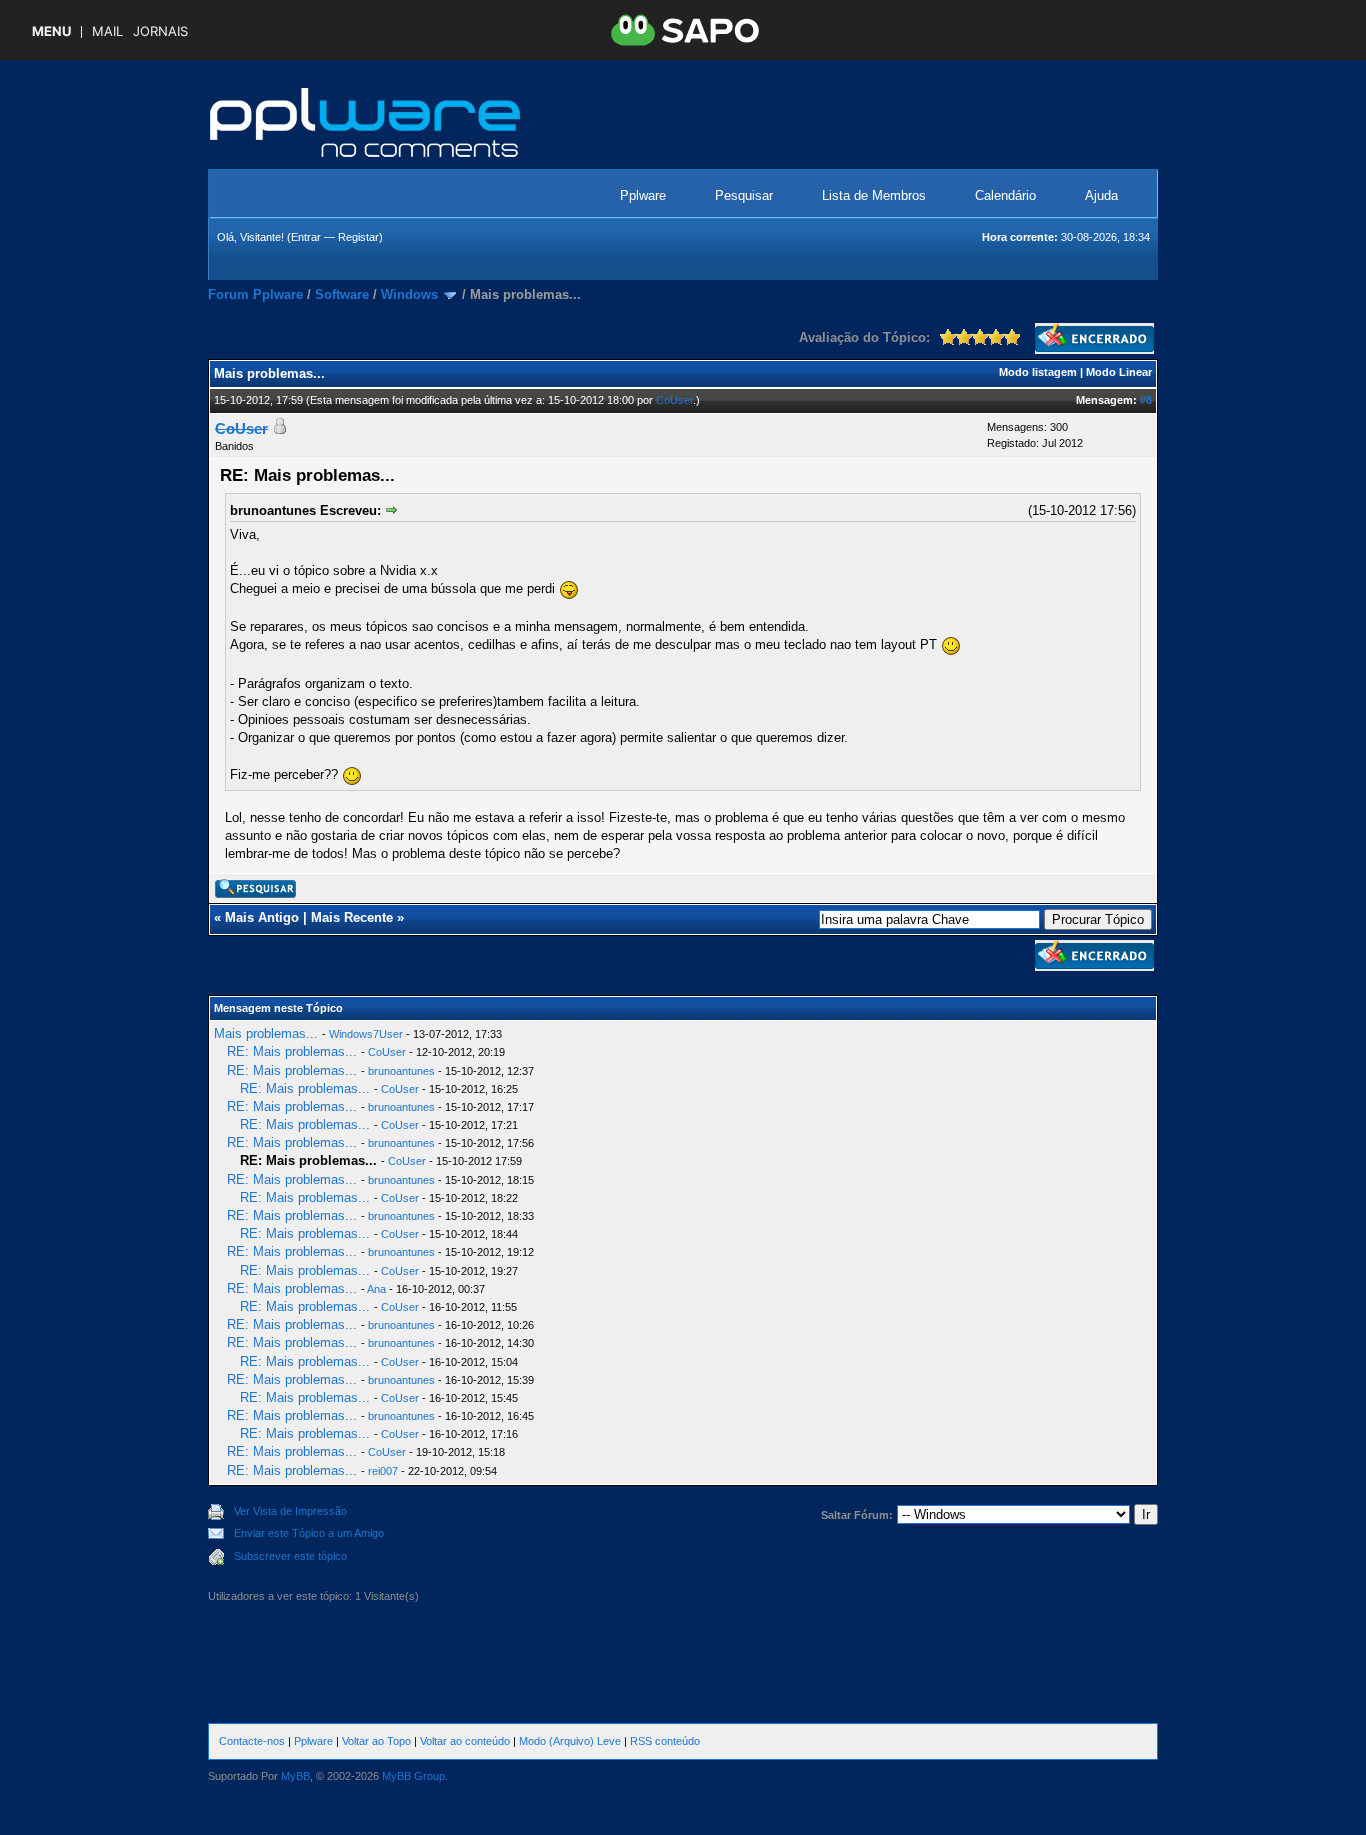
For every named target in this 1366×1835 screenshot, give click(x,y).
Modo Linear (1119, 372)
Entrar (306, 237)
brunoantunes (401, 1071)
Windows (409, 294)
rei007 (383, 1471)
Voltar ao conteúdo (465, 1741)
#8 (1146, 400)
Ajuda (1101, 195)
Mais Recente (352, 917)
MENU (51, 31)
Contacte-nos (252, 1741)
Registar (358, 237)
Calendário (1005, 195)
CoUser (674, 400)
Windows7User (366, 1034)
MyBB (295, 1776)
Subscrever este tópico (290, 1556)
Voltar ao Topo (376, 1741)
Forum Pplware (255, 294)
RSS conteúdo (665, 1741)
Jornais (160, 31)
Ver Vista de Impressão (290, 1511)
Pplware (643, 195)
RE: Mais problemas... (292, 1051)
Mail (107, 31)
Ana (376, 1289)
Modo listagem (1038, 372)
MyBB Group (413, 1776)
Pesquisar (744, 195)
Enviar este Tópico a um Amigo (309, 1533)
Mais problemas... (266, 1033)
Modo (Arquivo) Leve (570, 1741)
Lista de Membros (874, 195)
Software (342, 294)
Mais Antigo (262, 917)
